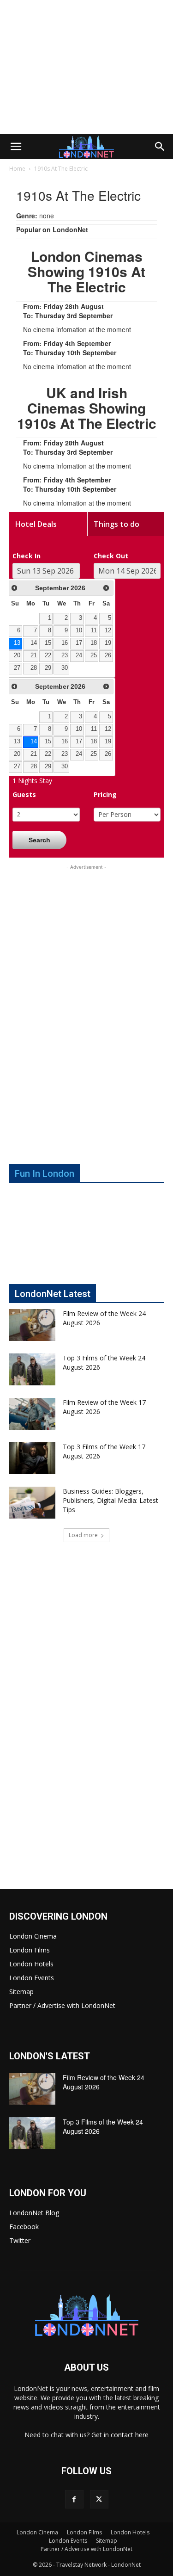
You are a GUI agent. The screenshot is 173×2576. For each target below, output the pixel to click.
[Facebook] (74, 2499)
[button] (16, 147)
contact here (130, 2435)
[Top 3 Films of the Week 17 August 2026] (32, 1458)
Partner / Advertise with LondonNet (62, 2005)
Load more (83, 1535)
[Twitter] (99, 2499)
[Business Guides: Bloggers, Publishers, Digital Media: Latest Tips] (32, 1503)
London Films (30, 1950)
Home (17, 169)
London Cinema (33, 1936)
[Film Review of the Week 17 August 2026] (32, 1414)
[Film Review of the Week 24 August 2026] (32, 1325)
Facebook (24, 2227)
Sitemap (21, 1992)
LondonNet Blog (34, 2213)
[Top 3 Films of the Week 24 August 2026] (32, 1369)
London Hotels (31, 1964)
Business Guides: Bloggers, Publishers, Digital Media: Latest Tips (110, 1500)
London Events (32, 1978)
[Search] (160, 147)
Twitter (20, 2240)
